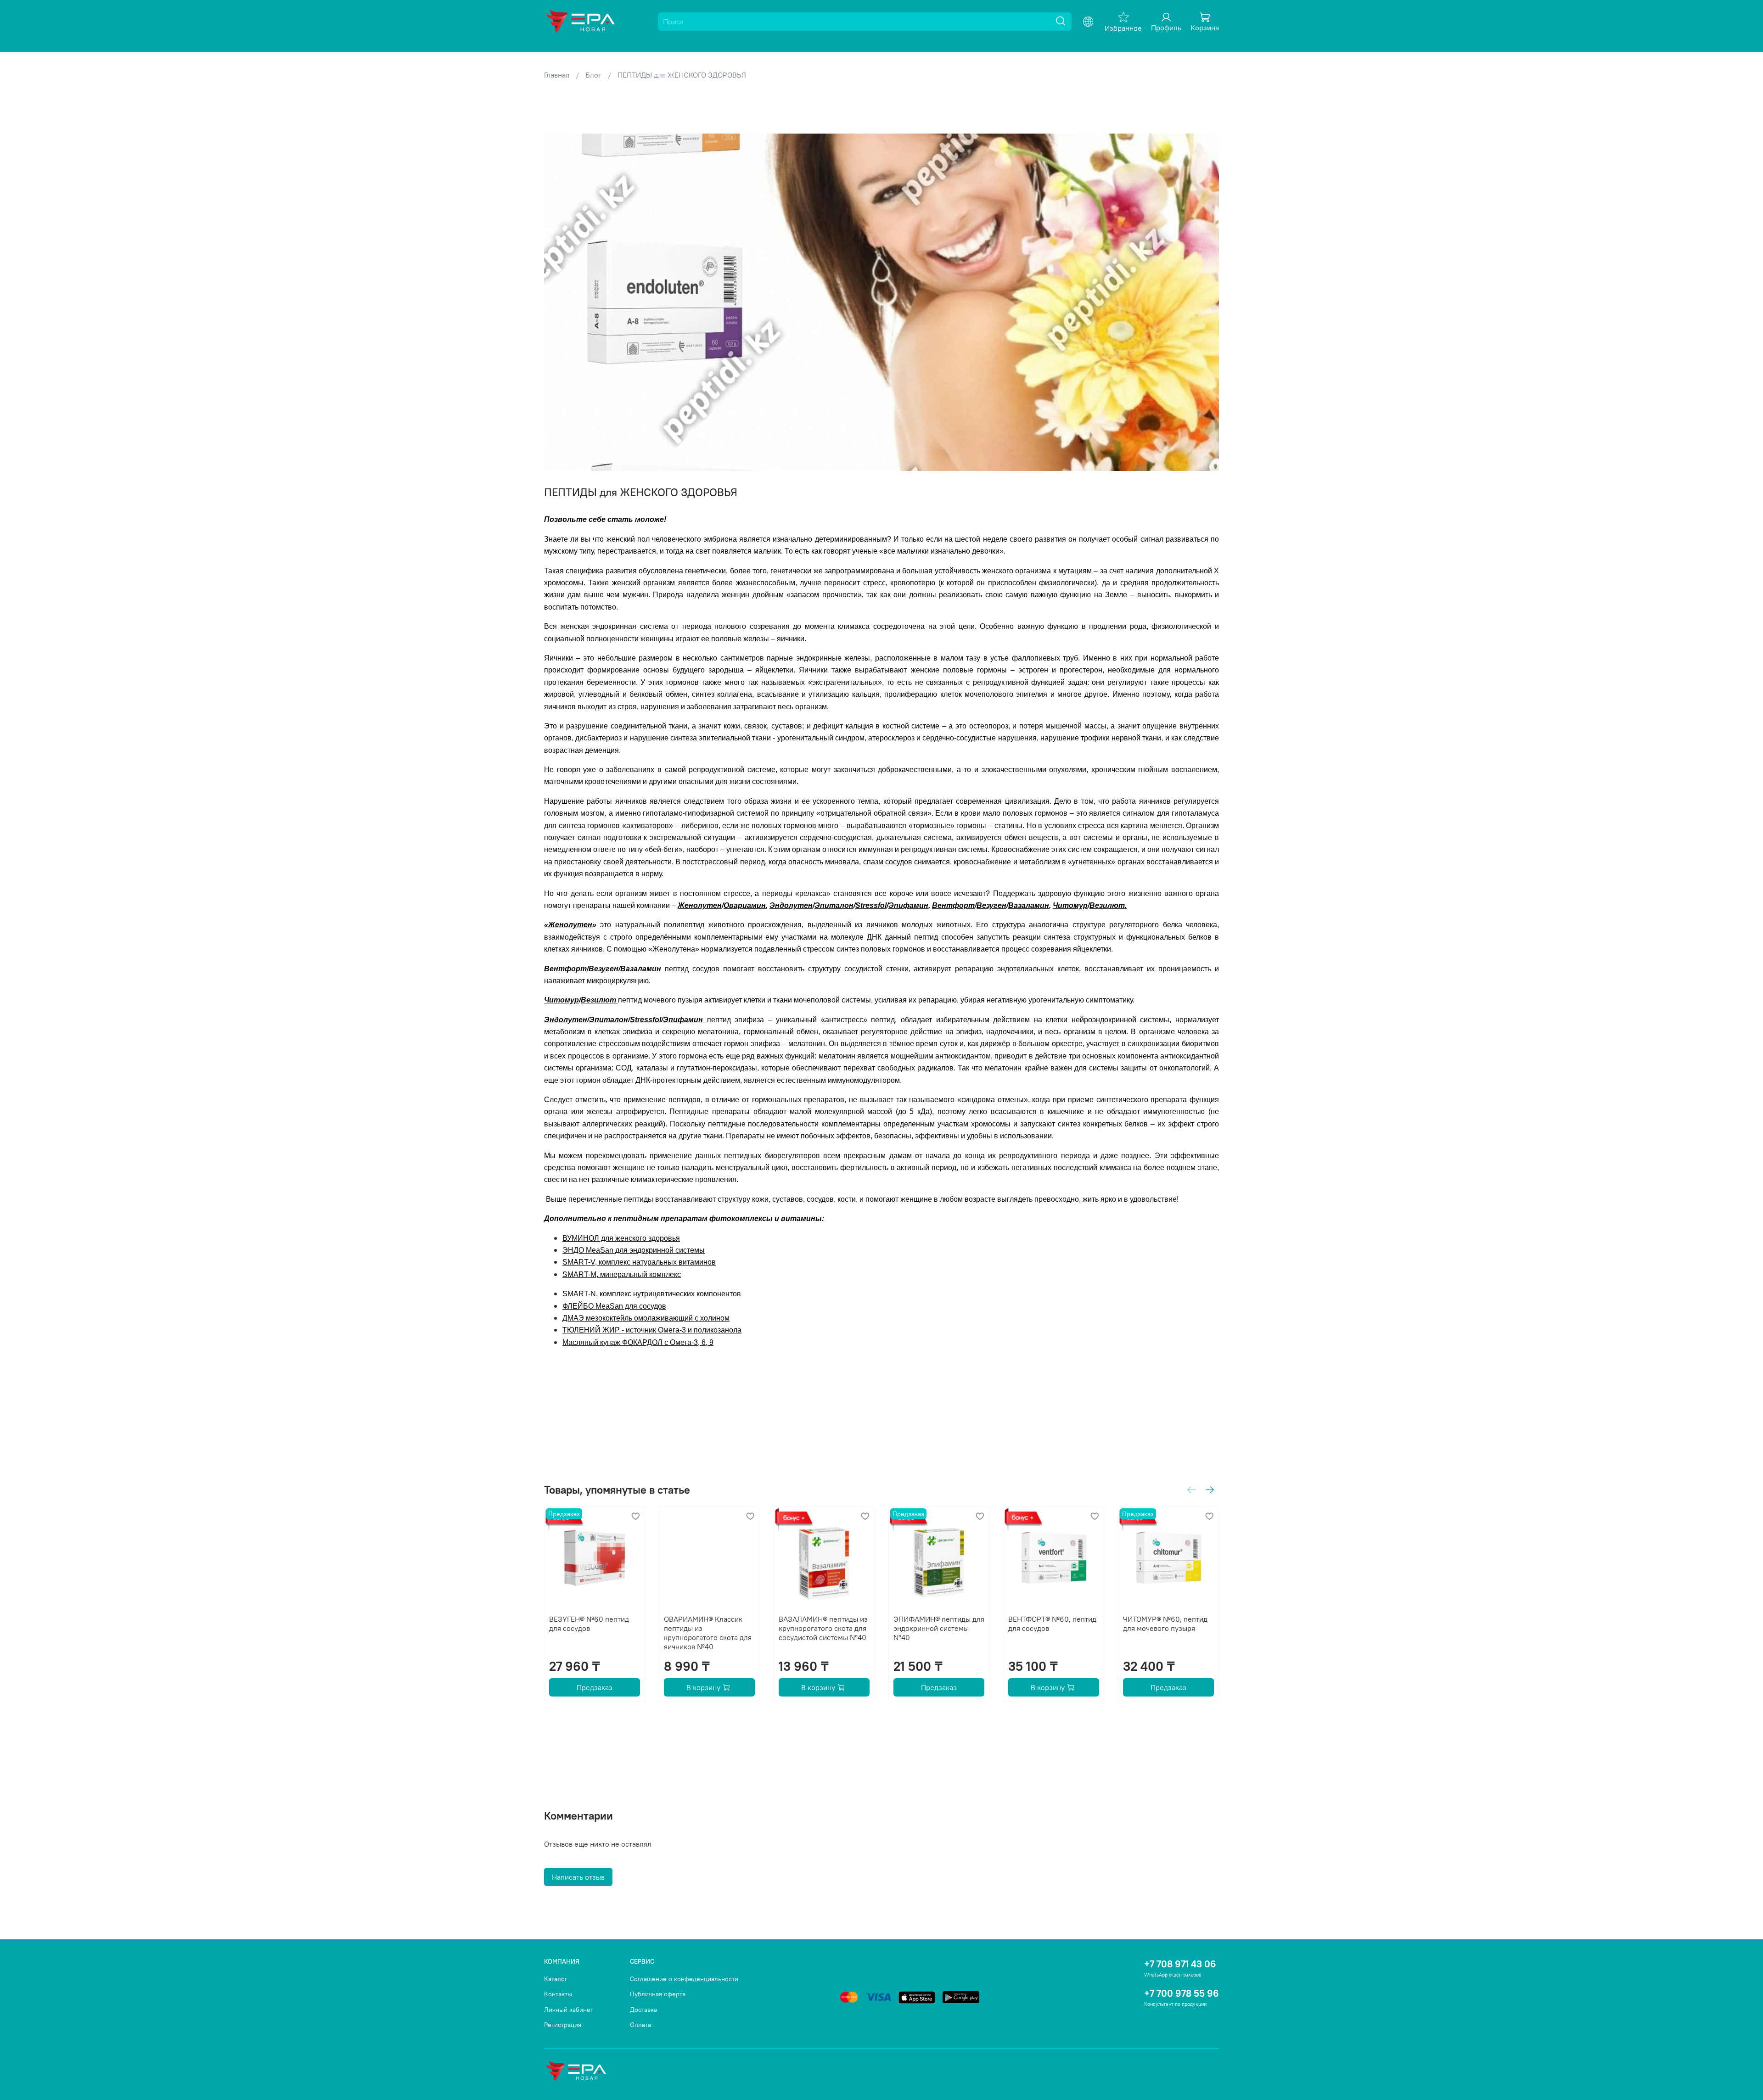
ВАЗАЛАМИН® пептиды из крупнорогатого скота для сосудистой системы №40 (823, 1628)
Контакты (558, 1994)
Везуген (991, 905)
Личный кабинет (569, 2010)
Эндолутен (791, 905)
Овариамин (745, 905)
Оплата (640, 2025)
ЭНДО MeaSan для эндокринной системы (634, 1250)
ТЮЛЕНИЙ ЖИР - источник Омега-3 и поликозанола (652, 1330)
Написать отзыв (578, 1877)
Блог (593, 75)
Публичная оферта (658, 1994)
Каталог (556, 1979)
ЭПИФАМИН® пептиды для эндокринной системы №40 (939, 1628)
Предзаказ (595, 1687)
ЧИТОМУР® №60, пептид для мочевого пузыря (1165, 1624)
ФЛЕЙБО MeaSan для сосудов (614, 1306)
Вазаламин (1029, 905)
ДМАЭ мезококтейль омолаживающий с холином (646, 1318)
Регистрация (563, 2025)
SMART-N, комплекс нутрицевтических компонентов (652, 1294)
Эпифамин (908, 905)
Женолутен (700, 905)
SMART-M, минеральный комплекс (622, 1274)
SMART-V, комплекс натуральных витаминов (639, 1262)
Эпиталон (834, 905)
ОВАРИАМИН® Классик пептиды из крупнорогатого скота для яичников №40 (708, 1633)
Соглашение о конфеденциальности (684, 1979)
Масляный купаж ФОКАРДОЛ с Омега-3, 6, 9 (638, 1342)
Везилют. (1108, 905)
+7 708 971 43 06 (1180, 1964)
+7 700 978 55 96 (1182, 1993)
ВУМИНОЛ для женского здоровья (621, 1238)
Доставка (643, 2010)
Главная (557, 75)
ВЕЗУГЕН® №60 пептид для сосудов (589, 1624)
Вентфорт (953, 905)
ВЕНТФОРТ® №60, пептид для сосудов (1052, 1624)
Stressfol (871, 905)
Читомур (1070, 905)
